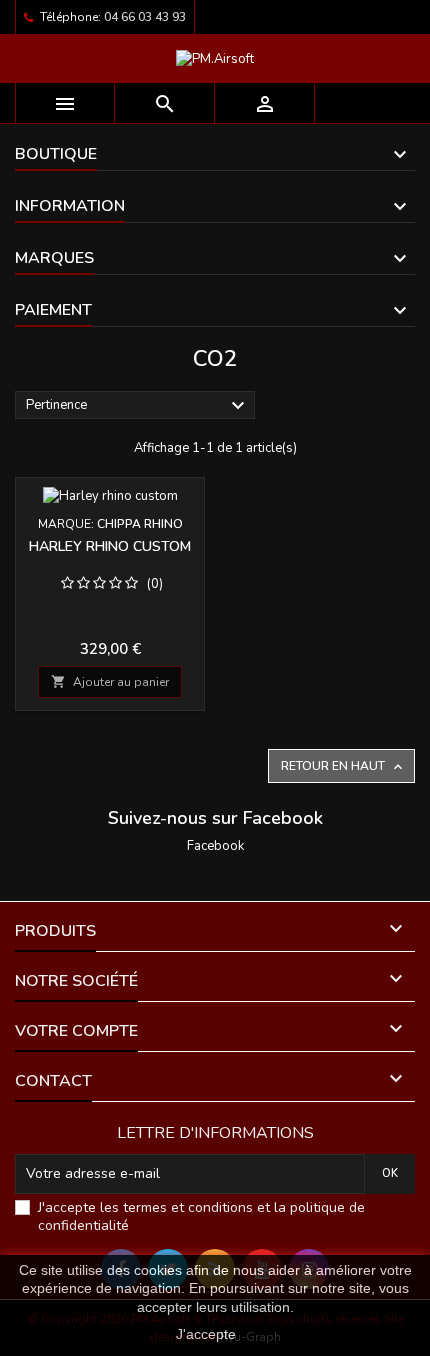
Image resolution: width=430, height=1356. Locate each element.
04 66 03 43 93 (145, 17)
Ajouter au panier (110, 682)
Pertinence (138, 406)
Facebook (215, 846)
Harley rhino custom (110, 546)
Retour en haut (343, 766)
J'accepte (206, 1334)
